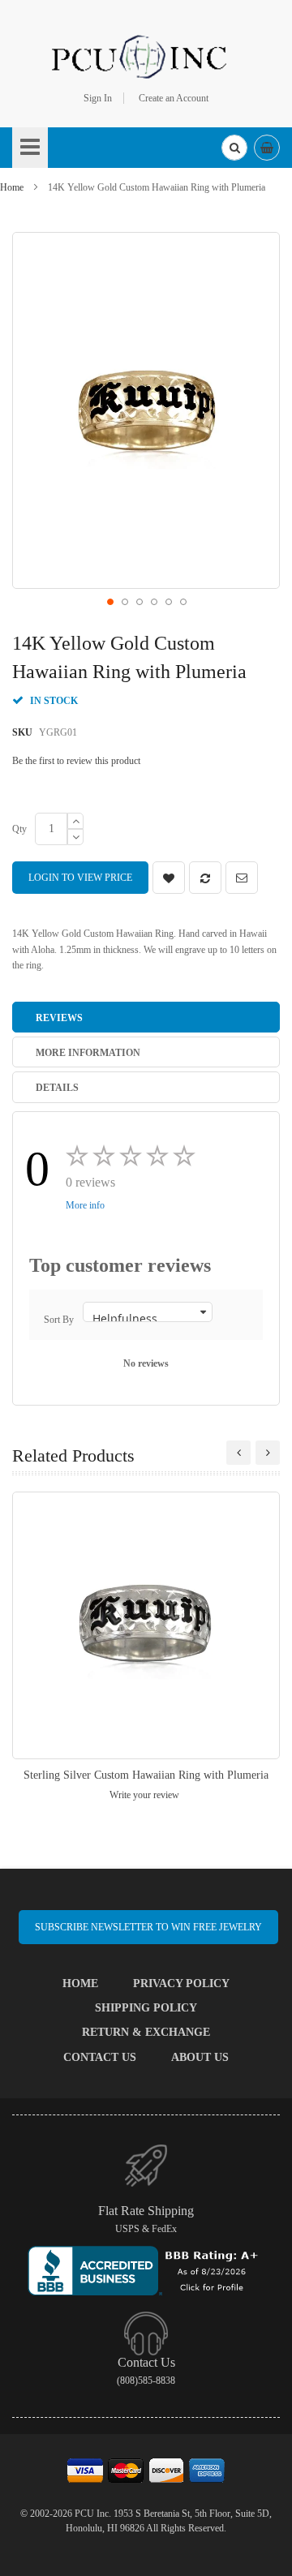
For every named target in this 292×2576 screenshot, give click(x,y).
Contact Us (100, 2057)
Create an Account (174, 98)
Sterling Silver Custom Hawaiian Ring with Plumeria (146, 1775)
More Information (88, 1053)
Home (12, 187)
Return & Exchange (146, 2032)
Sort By (59, 1320)
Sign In (98, 98)
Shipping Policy (146, 2008)
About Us (200, 2057)
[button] (109, 601)
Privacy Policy (181, 1984)
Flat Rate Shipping (146, 2211)
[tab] (146, 1017)
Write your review (144, 1795)
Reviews (59, 1018)
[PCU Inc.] (146, 56)
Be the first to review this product (76, 761)
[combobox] (234, 148)
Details (57, 1088)
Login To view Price (80, 878)
